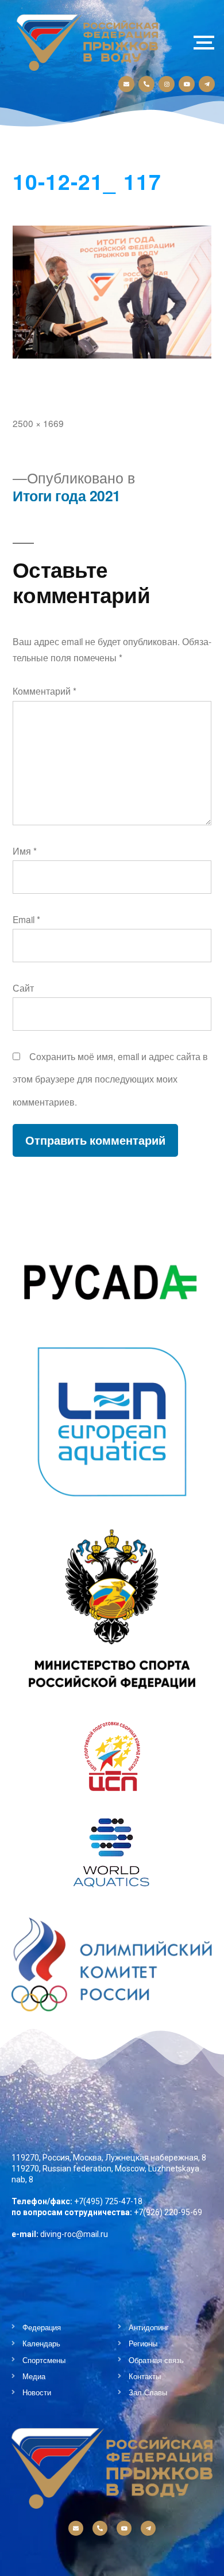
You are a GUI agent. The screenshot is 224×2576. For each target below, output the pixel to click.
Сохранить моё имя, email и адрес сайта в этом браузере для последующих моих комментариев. (110, 1079)
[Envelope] (126, 84)
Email (26, 919)
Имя (25, 851)
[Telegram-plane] (207, 84)
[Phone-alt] (146, 84)
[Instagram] (167, 84)
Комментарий (45, 691)
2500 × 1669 (38, 423)
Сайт (23, 988)
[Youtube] (187, 84)
